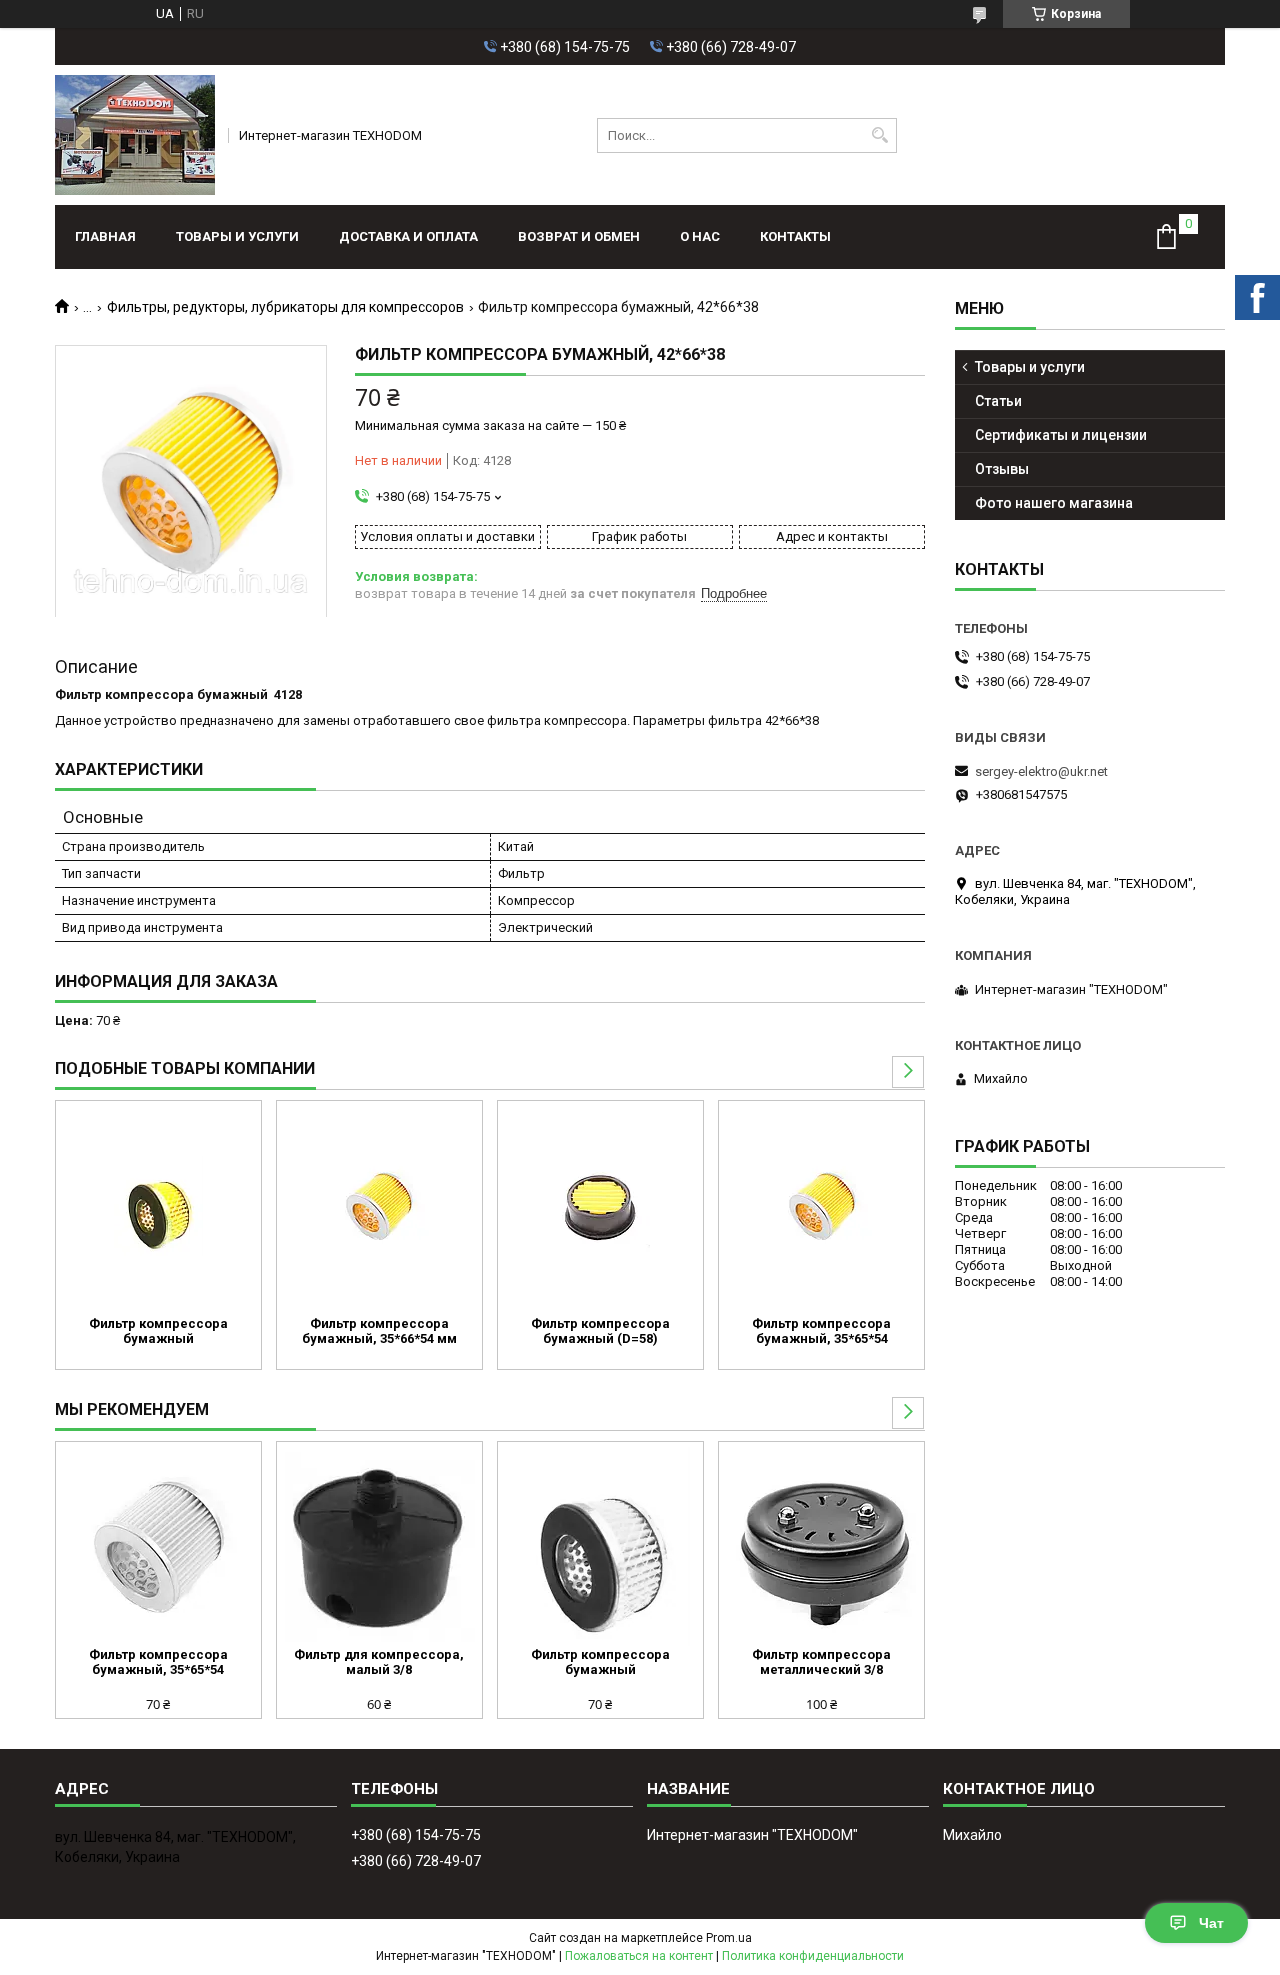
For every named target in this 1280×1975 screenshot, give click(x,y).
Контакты (795, 236)
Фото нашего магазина (1054, 503)
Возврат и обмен (579, 236)
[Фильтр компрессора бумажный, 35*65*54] (821, 1206)
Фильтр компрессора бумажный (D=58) (600, 1331)
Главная (105, 236)
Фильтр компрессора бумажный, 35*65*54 (821, 1331)
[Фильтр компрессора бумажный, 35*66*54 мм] (379, 1206)
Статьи (998, 401)
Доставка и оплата (408, 236)
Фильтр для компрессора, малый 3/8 (379, 1662)
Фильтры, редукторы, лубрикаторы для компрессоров (285, 307)
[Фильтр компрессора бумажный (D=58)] (600, 1206)
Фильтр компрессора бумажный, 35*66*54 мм (379, 1331)
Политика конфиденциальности (813, 1956)
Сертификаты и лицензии (1061, 435)
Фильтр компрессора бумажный (158, 1331)
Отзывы (1002, 469)
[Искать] (879, 135)
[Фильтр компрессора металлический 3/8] (821, 1547)
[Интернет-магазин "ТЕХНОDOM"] (135, 135)
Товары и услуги (237, 236)
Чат (1211, 1923)
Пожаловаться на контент (639, 1956)
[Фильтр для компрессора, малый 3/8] (379, 1547)
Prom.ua (729, 1938)
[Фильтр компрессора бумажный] (158, 1206)
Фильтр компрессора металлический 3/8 (821, 1662)
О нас (700, 236)
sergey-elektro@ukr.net (1041, 771)
